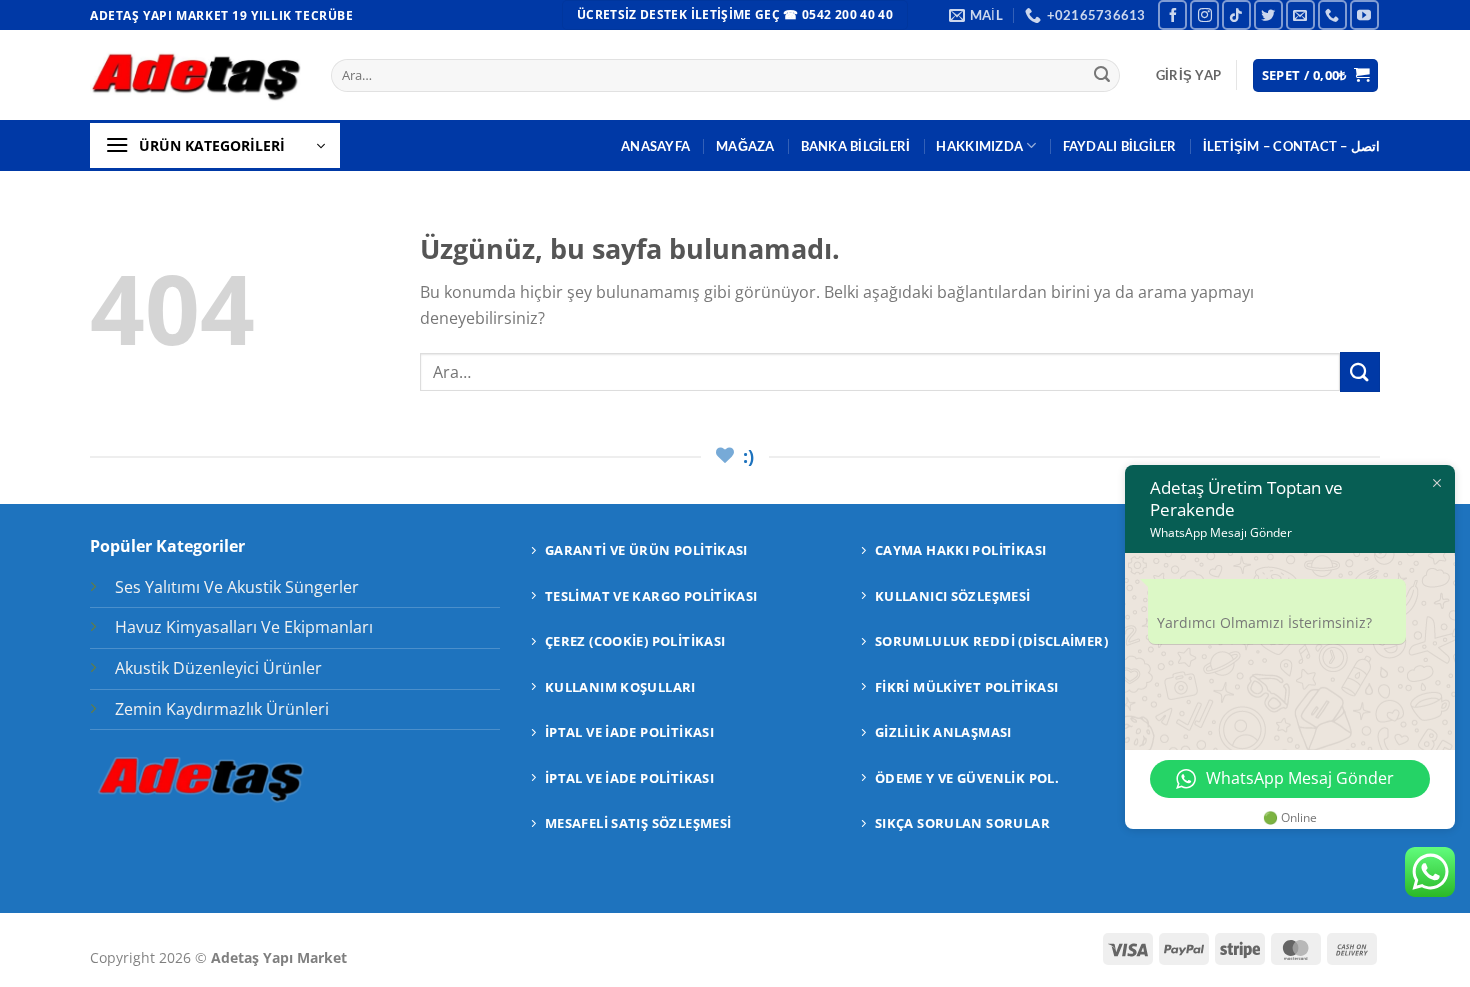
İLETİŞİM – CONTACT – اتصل (1291, 146)
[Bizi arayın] (1332, 14)
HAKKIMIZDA (979, 146)
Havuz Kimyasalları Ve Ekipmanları (244, 627)
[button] (1188, 75)
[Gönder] (1102, 76)
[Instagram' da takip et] (1204, 14)
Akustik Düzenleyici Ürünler (218, 668)
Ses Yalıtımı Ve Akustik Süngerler (237, 587)
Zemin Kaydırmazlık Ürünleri (222, 709)
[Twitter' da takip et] (1268, 14)
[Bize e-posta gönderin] (1300, 14)
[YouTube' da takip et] (1364, 14)
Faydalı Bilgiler (1120, 146)
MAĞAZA (745, 146)
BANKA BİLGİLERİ (856, 146)
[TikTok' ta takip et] (1236, 14)
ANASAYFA (655, 146)
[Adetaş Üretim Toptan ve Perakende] (195, 75)
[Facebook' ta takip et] (1172, 14)
